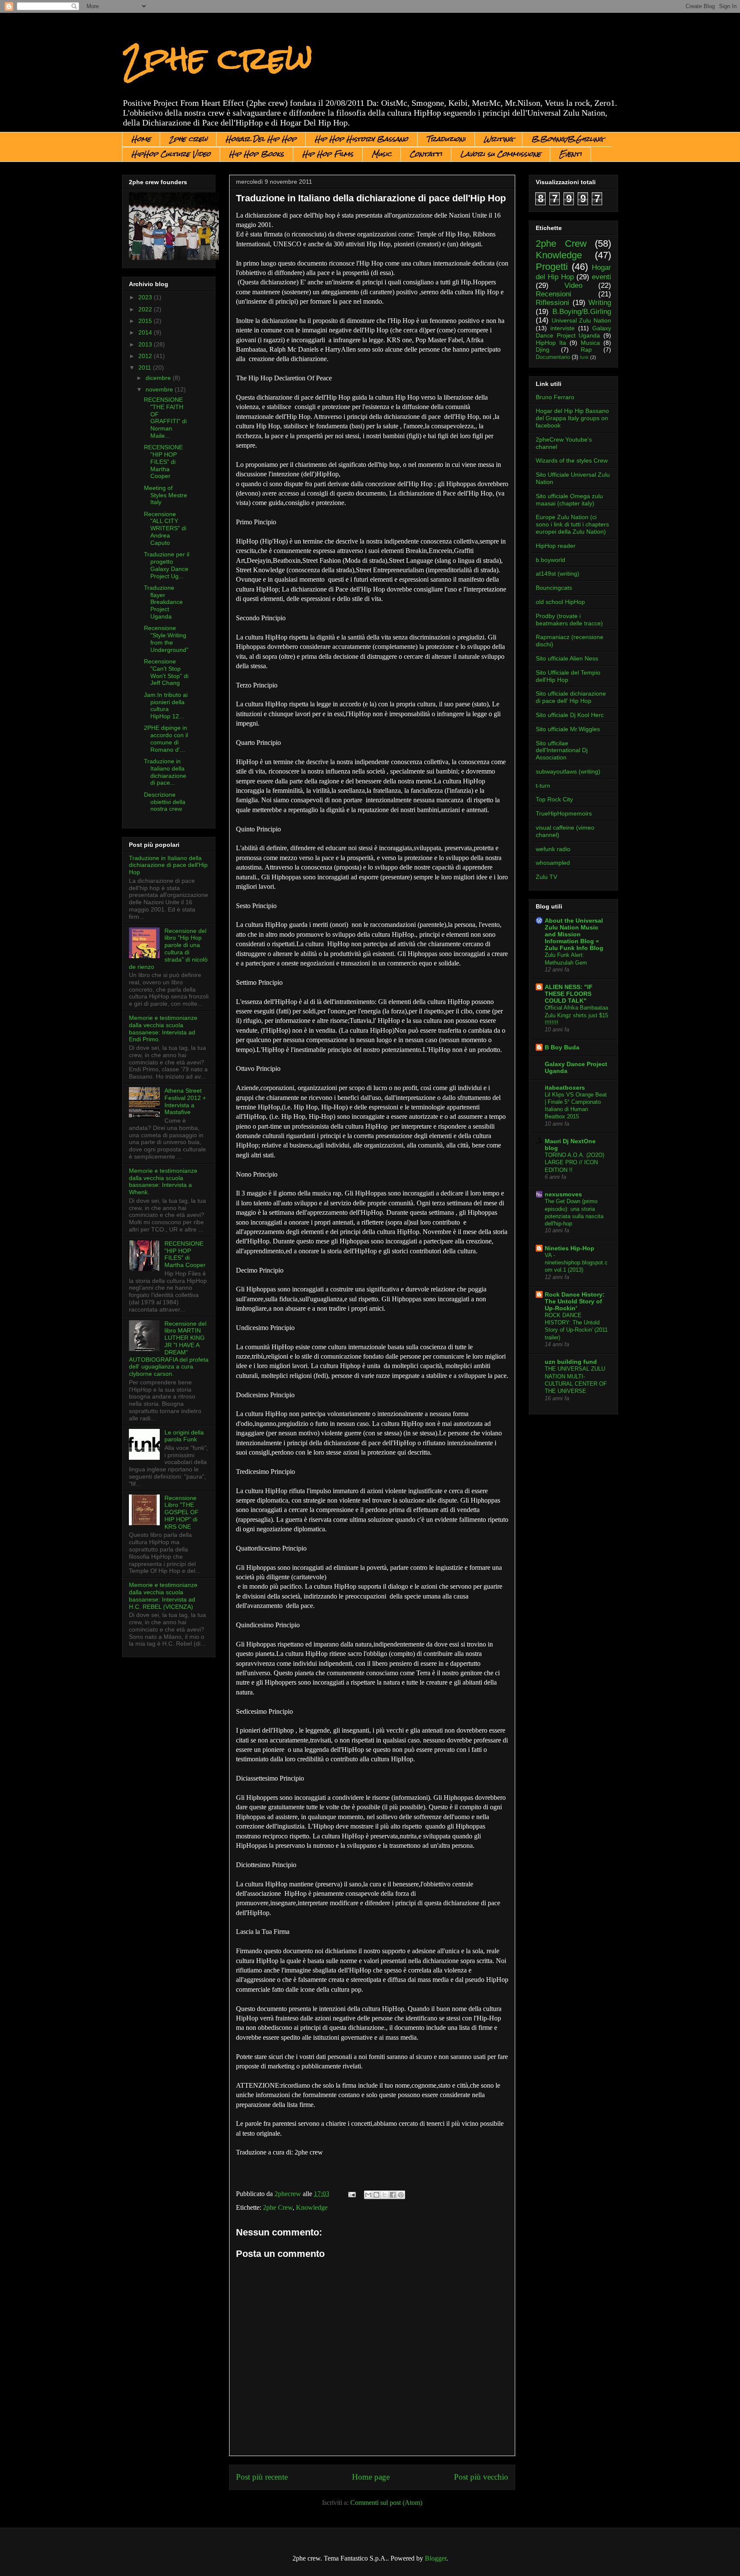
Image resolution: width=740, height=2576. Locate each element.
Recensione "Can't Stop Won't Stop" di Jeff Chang (166, 672)
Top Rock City (554, 799)
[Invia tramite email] (368, 2195)
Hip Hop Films (328, 154)
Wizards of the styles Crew (572, 460)
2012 (146, 356)
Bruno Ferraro (555, 397)
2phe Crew (278, 2207)
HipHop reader (556, 546)
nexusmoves (563, 1194)
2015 (146, 321)
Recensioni (554, 294)
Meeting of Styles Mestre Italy (166, 495)
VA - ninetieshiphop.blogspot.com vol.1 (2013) (576, 1263)
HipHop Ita (551, 343)
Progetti (552, 267)
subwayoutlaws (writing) (568, 771)
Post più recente (262, 2477)
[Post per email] (351, 2194)
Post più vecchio (481, 2477)
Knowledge (312, 2207)
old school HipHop (560, 602)
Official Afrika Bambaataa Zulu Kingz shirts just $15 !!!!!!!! (576, 1015)
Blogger (436, 2558)
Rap (586, 350)
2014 (146, 332)
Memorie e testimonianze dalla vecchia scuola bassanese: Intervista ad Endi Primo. (163, 1028)
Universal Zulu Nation (581, 320)
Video (573, 285)
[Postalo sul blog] (376, 2195)
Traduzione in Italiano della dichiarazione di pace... (165, 772)
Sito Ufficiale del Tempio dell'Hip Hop (568, 676)
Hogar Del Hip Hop (261, 139)
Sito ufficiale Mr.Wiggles (568, 729)
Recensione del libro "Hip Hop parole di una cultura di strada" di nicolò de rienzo (168, 949)
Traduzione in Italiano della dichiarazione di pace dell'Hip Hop (168, 865)
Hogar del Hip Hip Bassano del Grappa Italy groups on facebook (572, 418)
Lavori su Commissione (501, 154)
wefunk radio (553, 849)
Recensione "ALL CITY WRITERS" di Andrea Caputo (165, 528)
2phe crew (217, 58)
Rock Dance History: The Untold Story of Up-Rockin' (575, 1301)
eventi (601, 277)
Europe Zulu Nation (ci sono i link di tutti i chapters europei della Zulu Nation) (572, 524)
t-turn (543, 786)
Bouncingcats (554, 588)
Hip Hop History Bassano (361, 139)
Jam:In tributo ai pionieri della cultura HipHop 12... (166, 705)
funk (584, 357)
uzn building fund (571, 1362)
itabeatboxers (565, 1088)
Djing (543, 350)
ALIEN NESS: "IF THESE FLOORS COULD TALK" (569, 994)
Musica (590, 343)
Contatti (426, 154)
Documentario (553, 357)
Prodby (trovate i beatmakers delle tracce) (569, 620)
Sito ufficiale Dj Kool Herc (570, 715)
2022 (146, 309)
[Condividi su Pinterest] (401, 2195)
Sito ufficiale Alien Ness (567, 658)
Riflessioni (552, 303)
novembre (160, 389)
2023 (146, 297)
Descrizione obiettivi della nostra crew (165, 802)
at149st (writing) (558, 574)
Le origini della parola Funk (184, 1436)
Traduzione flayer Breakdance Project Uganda (163, 602)
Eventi (570, 154)
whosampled (553, 863)
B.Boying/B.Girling (567, 139)
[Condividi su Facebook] (393, 2195)
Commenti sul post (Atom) (386, 2503)
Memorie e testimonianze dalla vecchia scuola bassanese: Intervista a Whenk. (163, 1181)
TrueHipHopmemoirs (564, 813)
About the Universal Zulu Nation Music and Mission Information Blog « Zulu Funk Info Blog (574, 934)
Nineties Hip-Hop (570, 1248)
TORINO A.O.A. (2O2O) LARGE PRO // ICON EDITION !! (574, 1162)
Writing (498, 139)
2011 (146, 368)
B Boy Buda (562, 1047)
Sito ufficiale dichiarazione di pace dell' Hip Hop (571, 697)
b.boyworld (551, 560)
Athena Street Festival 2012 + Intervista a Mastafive (185, 1101)
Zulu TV (546, 877)
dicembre (159, 378)
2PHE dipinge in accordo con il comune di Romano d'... (166, 738)
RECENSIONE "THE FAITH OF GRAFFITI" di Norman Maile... (165, 418)
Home (141, 139)
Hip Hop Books (257, 154)
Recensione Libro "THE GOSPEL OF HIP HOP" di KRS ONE (182, 1512)
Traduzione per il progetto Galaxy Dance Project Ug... (167, 565)
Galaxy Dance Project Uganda (573, 332)
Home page (371, 2477)
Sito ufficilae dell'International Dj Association (562, 750)
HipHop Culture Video (171, 154)
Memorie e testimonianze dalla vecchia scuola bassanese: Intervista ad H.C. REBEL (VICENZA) (163, 1596)
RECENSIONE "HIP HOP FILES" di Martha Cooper (163, 462)
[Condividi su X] (385, 2195)
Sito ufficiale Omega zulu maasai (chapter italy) (569, 500)
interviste (562, 328)
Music (382, 154)
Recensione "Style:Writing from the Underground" (166, 639)
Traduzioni (446, 139)
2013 (146, 344)
